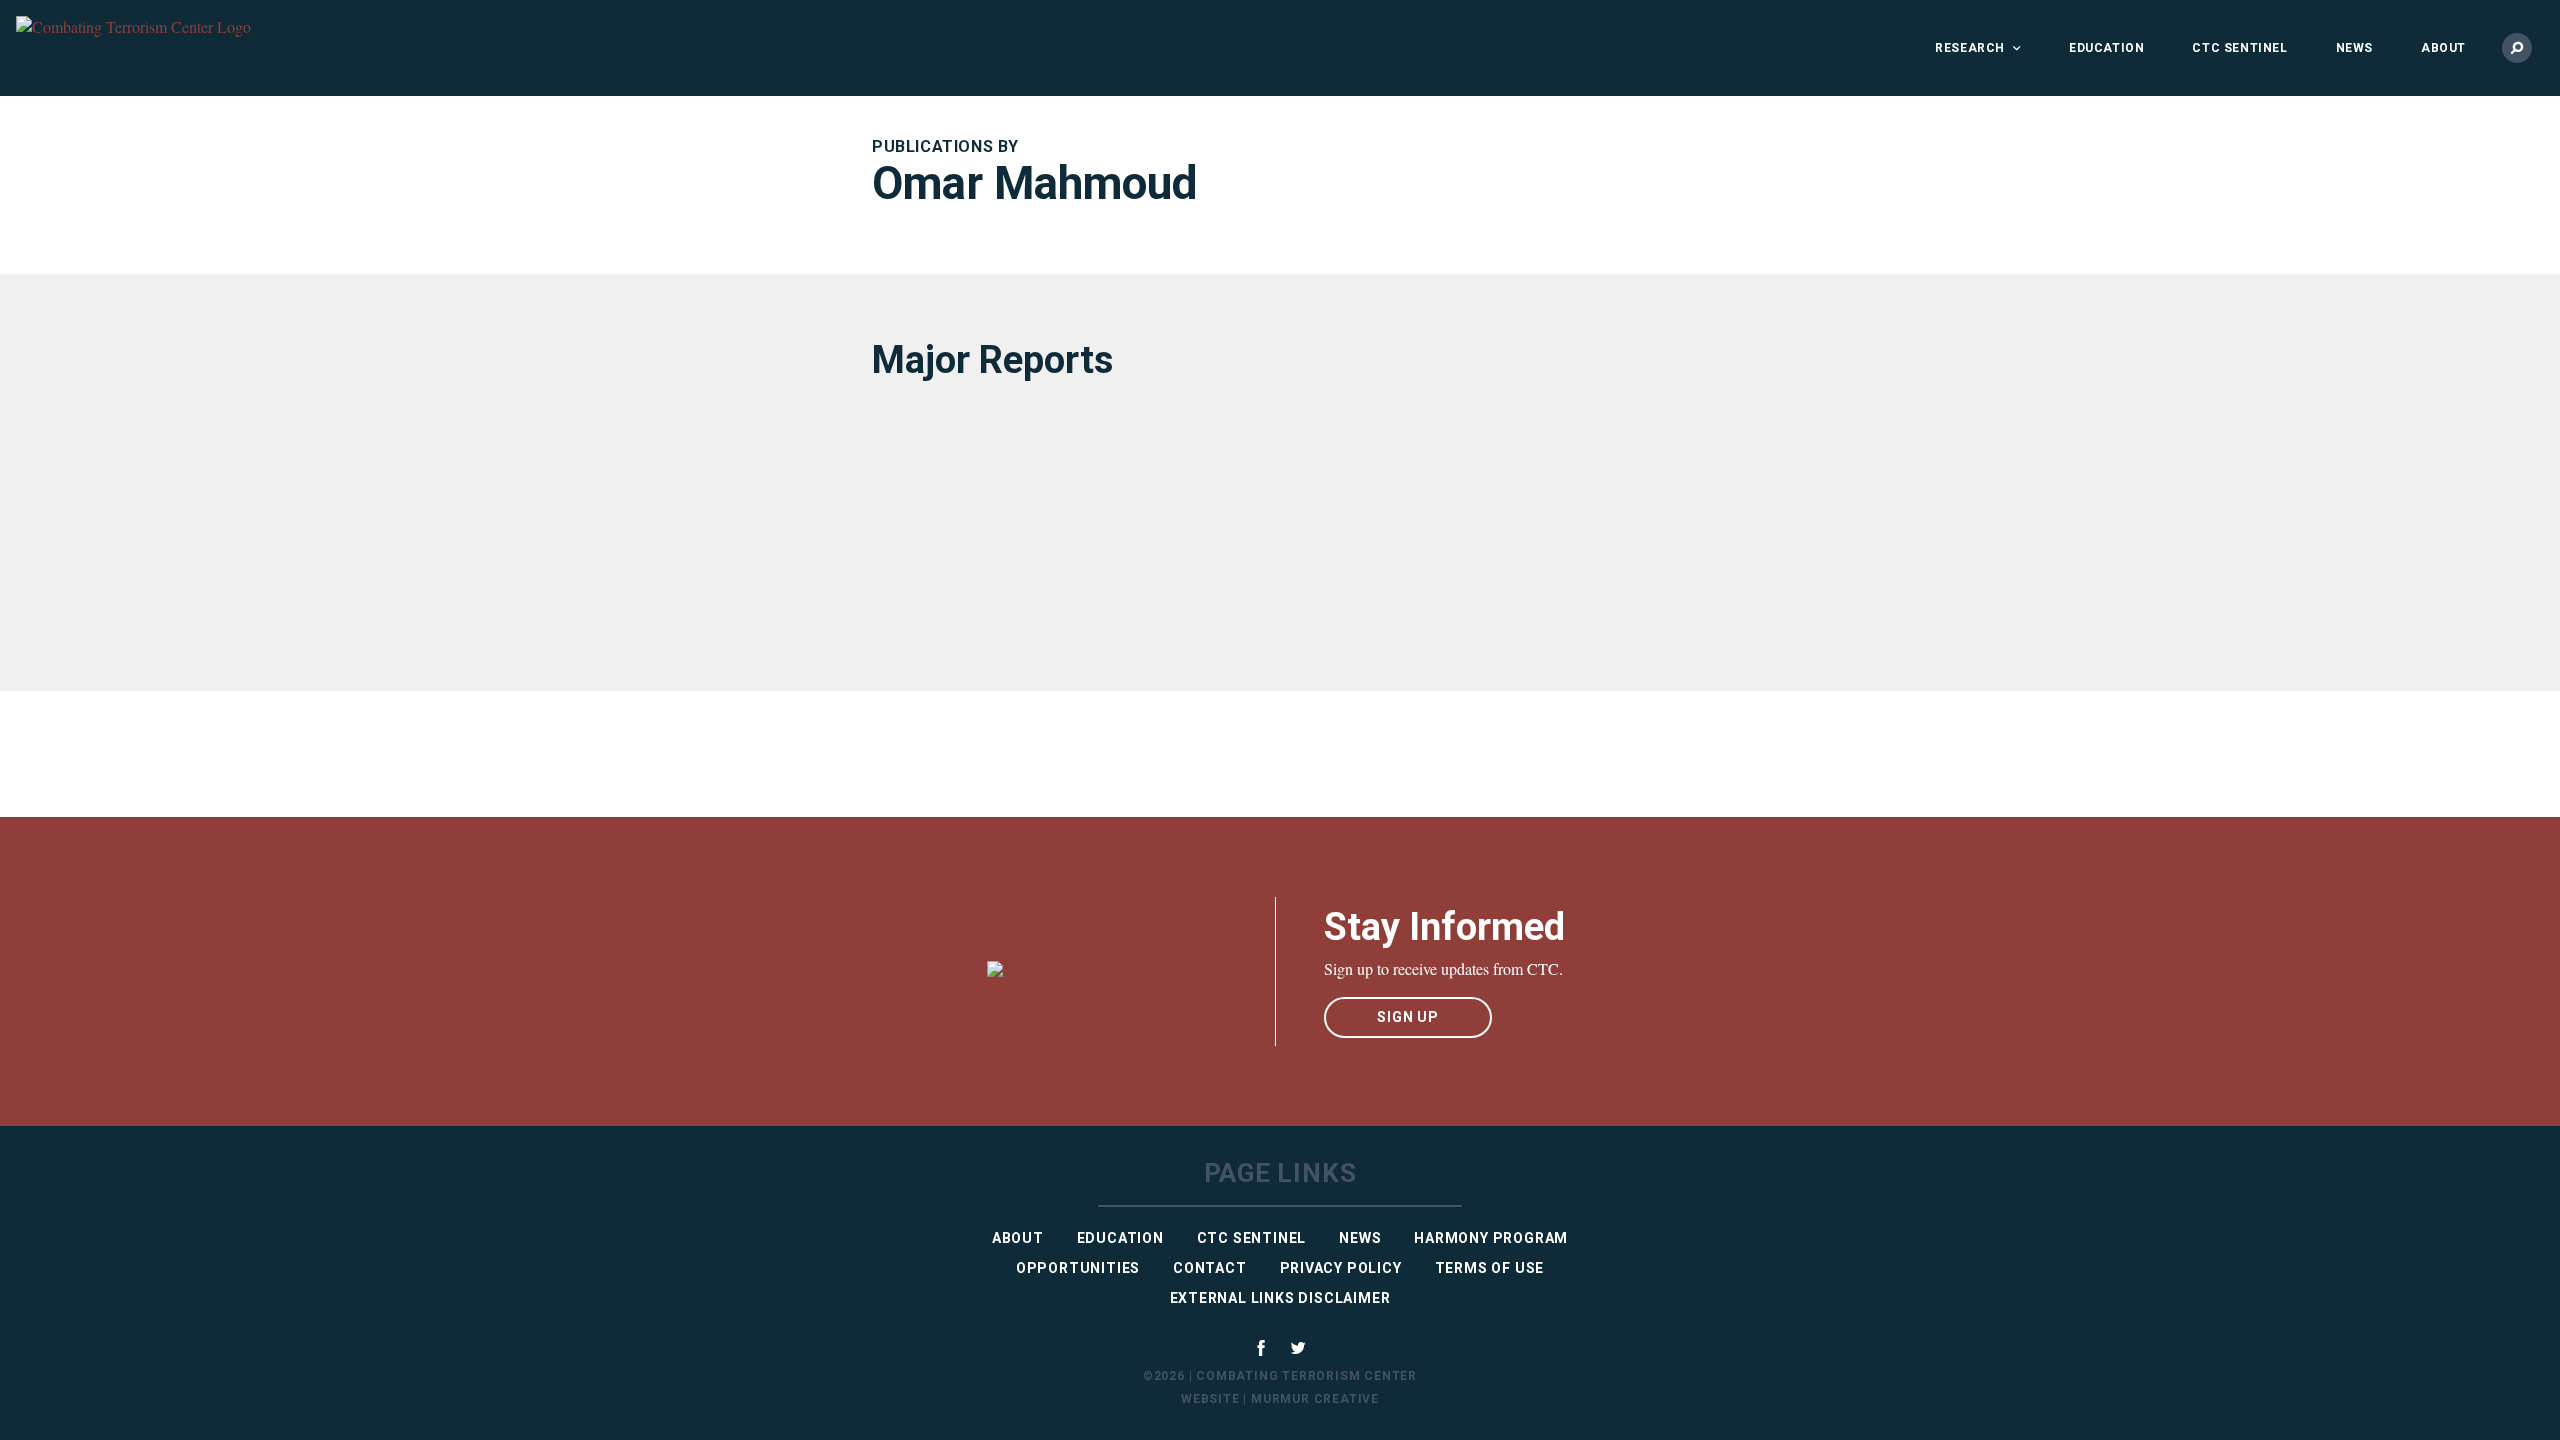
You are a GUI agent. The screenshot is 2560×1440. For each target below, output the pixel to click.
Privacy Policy (1341, 1268)
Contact (1210, 1268)
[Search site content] (2517, 48)
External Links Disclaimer (1280, 1298)
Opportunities (1078, 1268)
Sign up (1408, 1017)
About (2443, 48)
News (2354, 48)
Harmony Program (1491, 1238)
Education (2106, 48)
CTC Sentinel (2239, 48)
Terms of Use (1490, 1268)
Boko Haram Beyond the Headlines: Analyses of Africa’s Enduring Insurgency (1047, 510)
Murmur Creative (1315, 1399)
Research (1970, 48)
